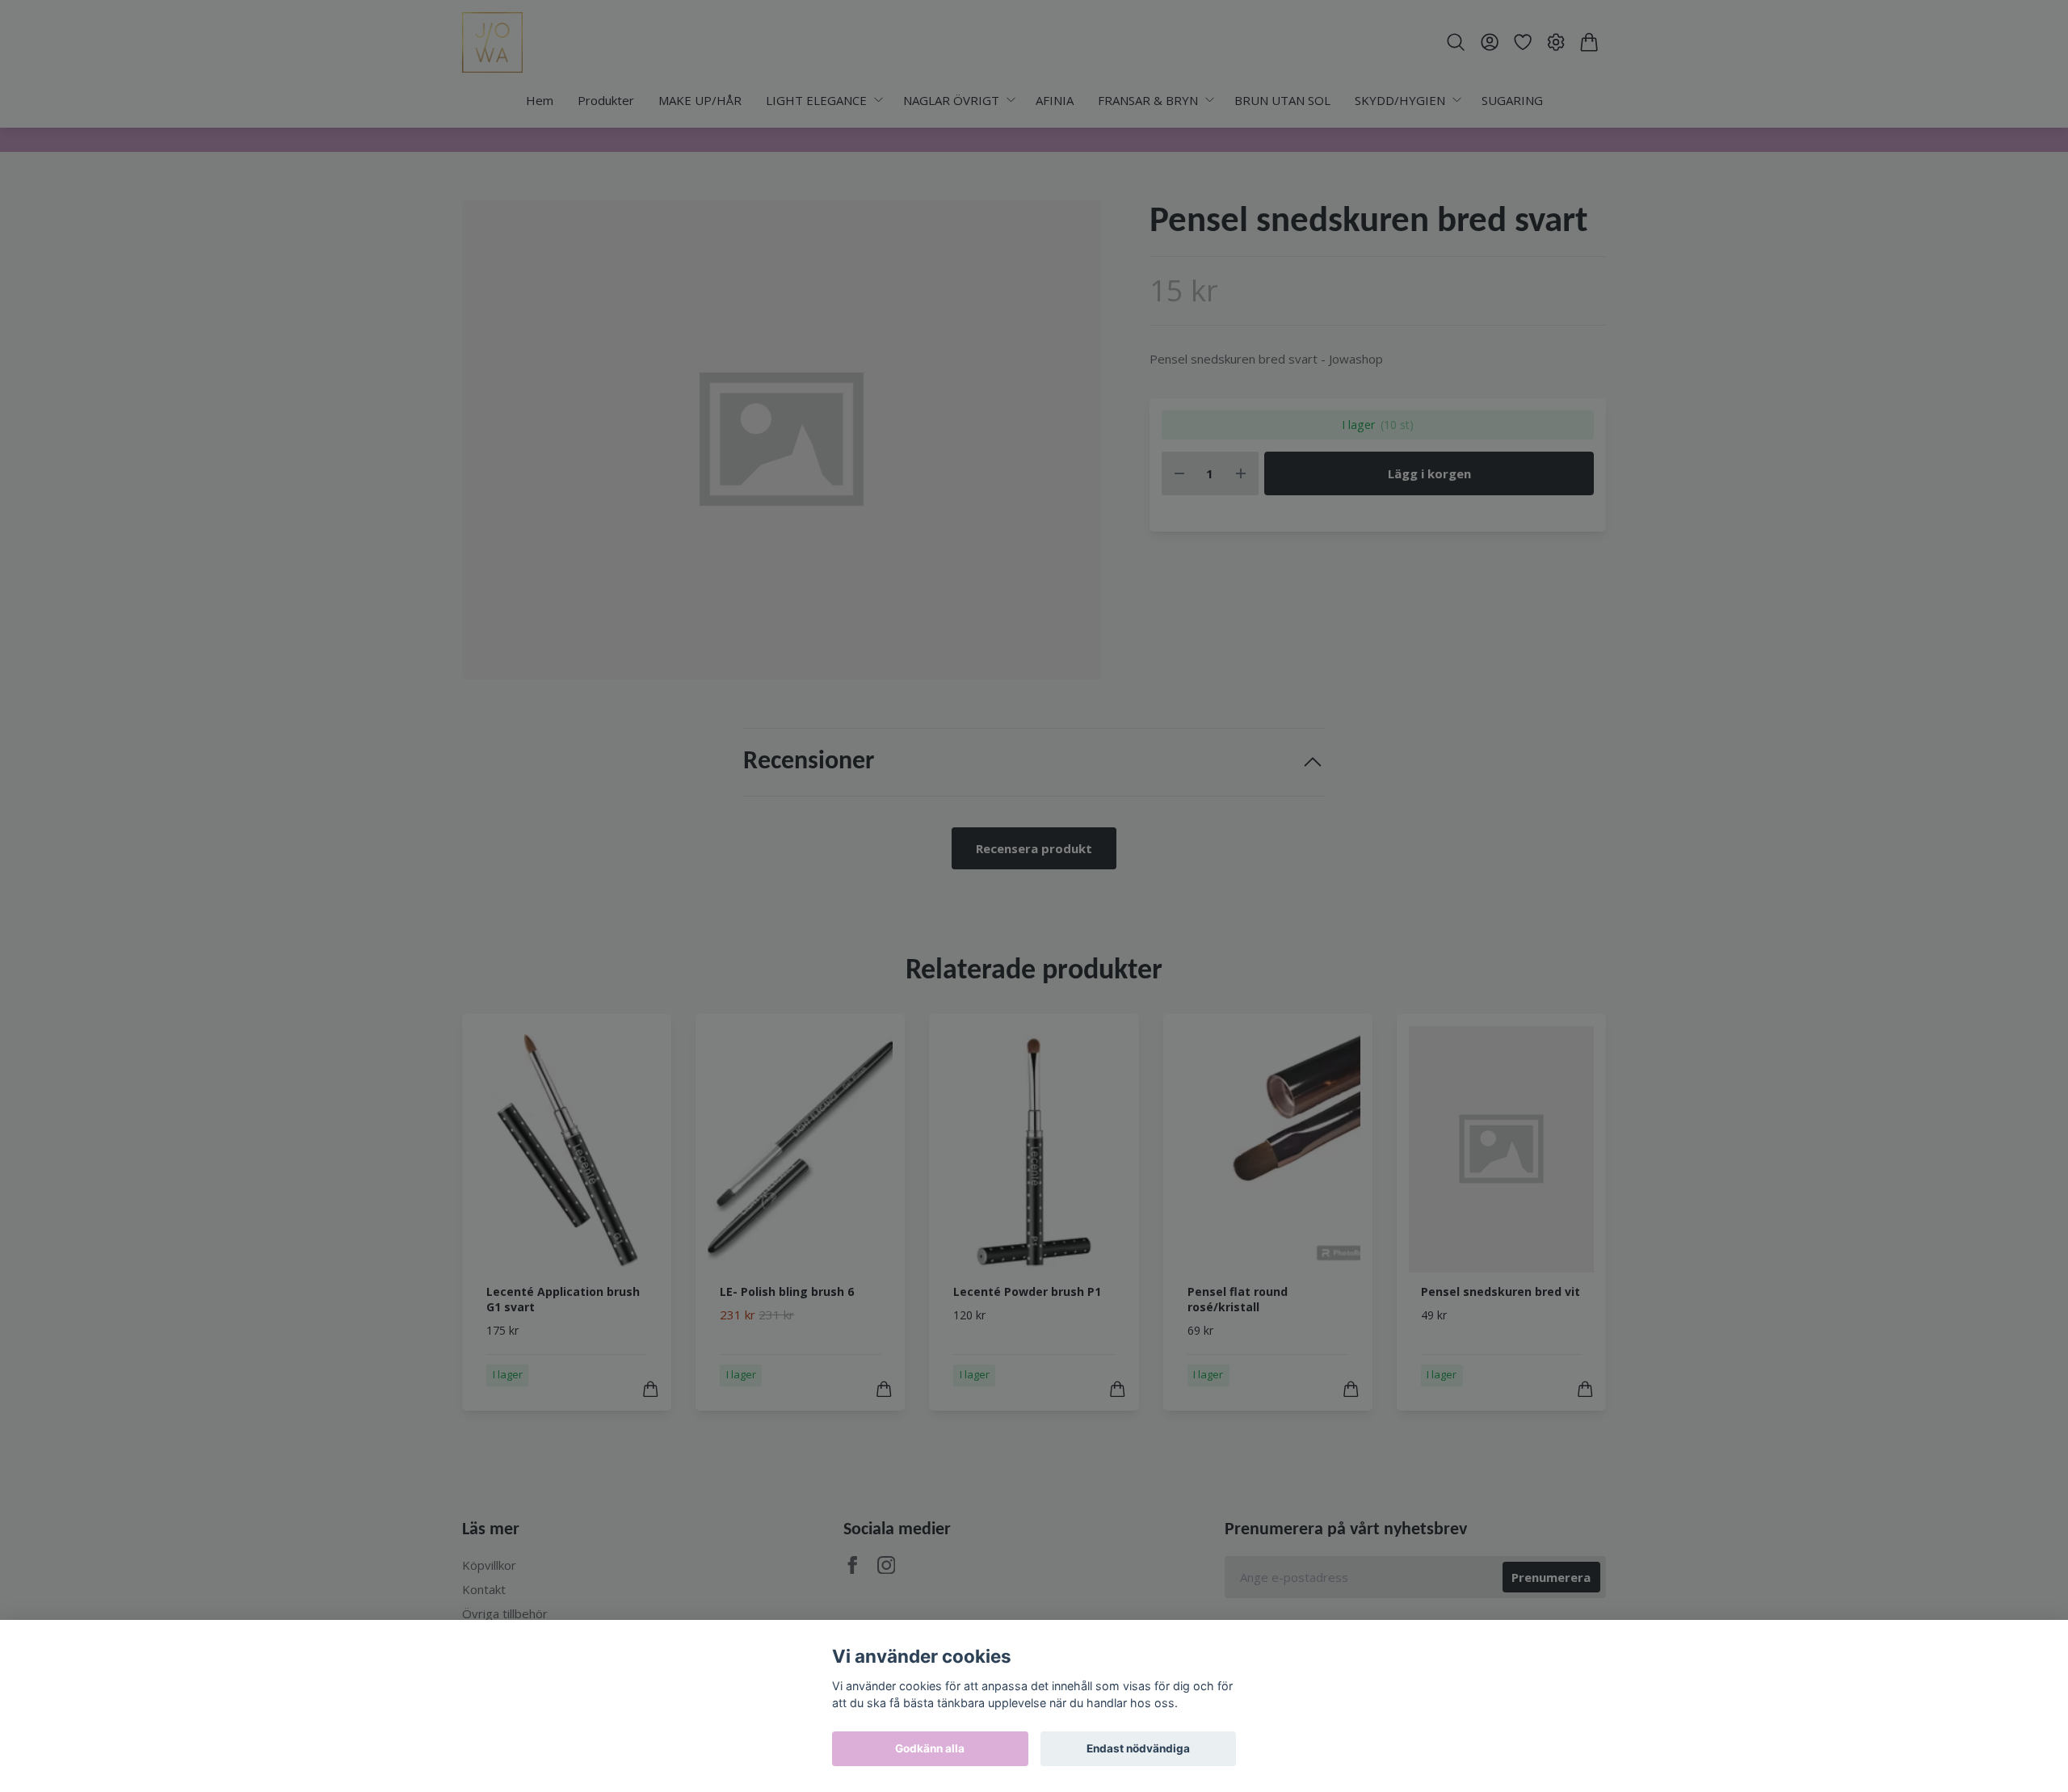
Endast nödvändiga (1138, 1748)
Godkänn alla (930, 1748)
